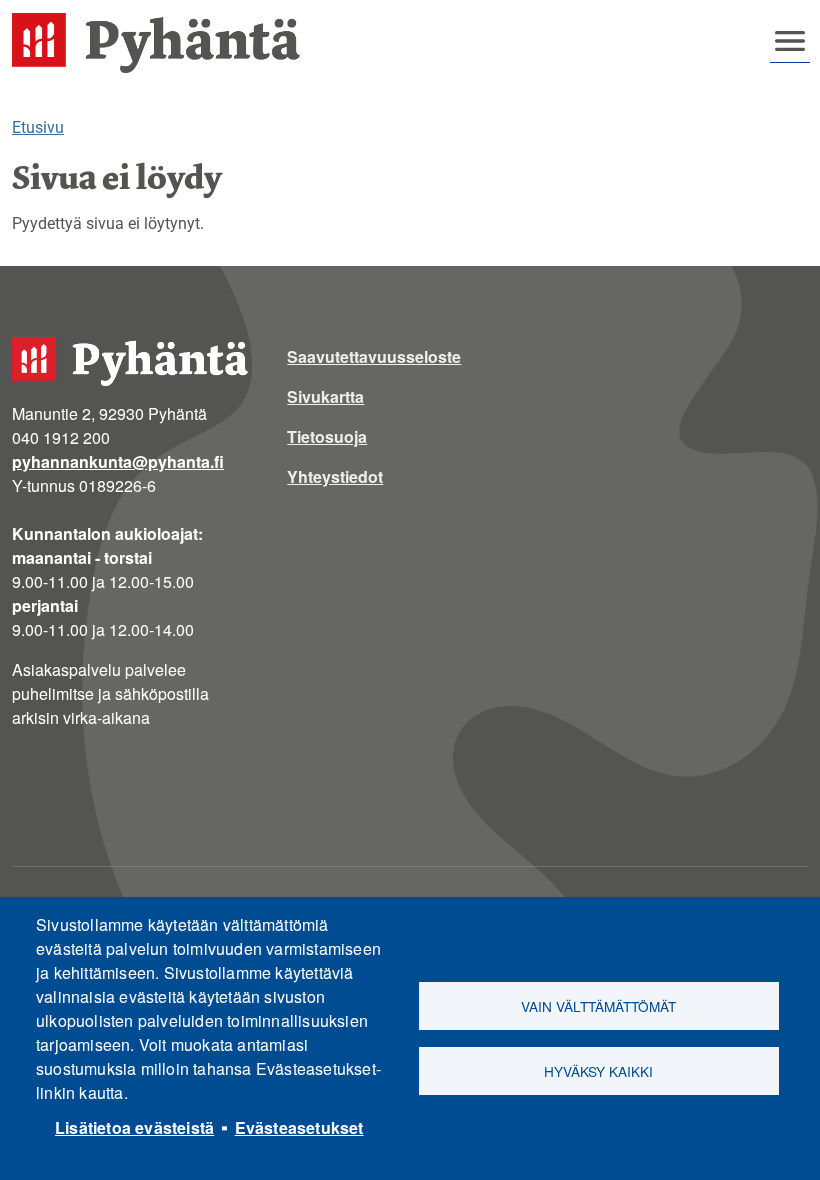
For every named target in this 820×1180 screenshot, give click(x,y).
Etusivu (38, 127)
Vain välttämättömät (598, 1006)
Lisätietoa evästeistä (134, 1127)
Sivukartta (325, 396)
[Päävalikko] (790, 41)
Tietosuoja (327, 436)
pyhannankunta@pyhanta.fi (118, 461)
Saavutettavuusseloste (374, 356)
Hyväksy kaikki (598, 1071)
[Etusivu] (164, 43)
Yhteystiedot (335, 476)
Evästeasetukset (299, 1127)
